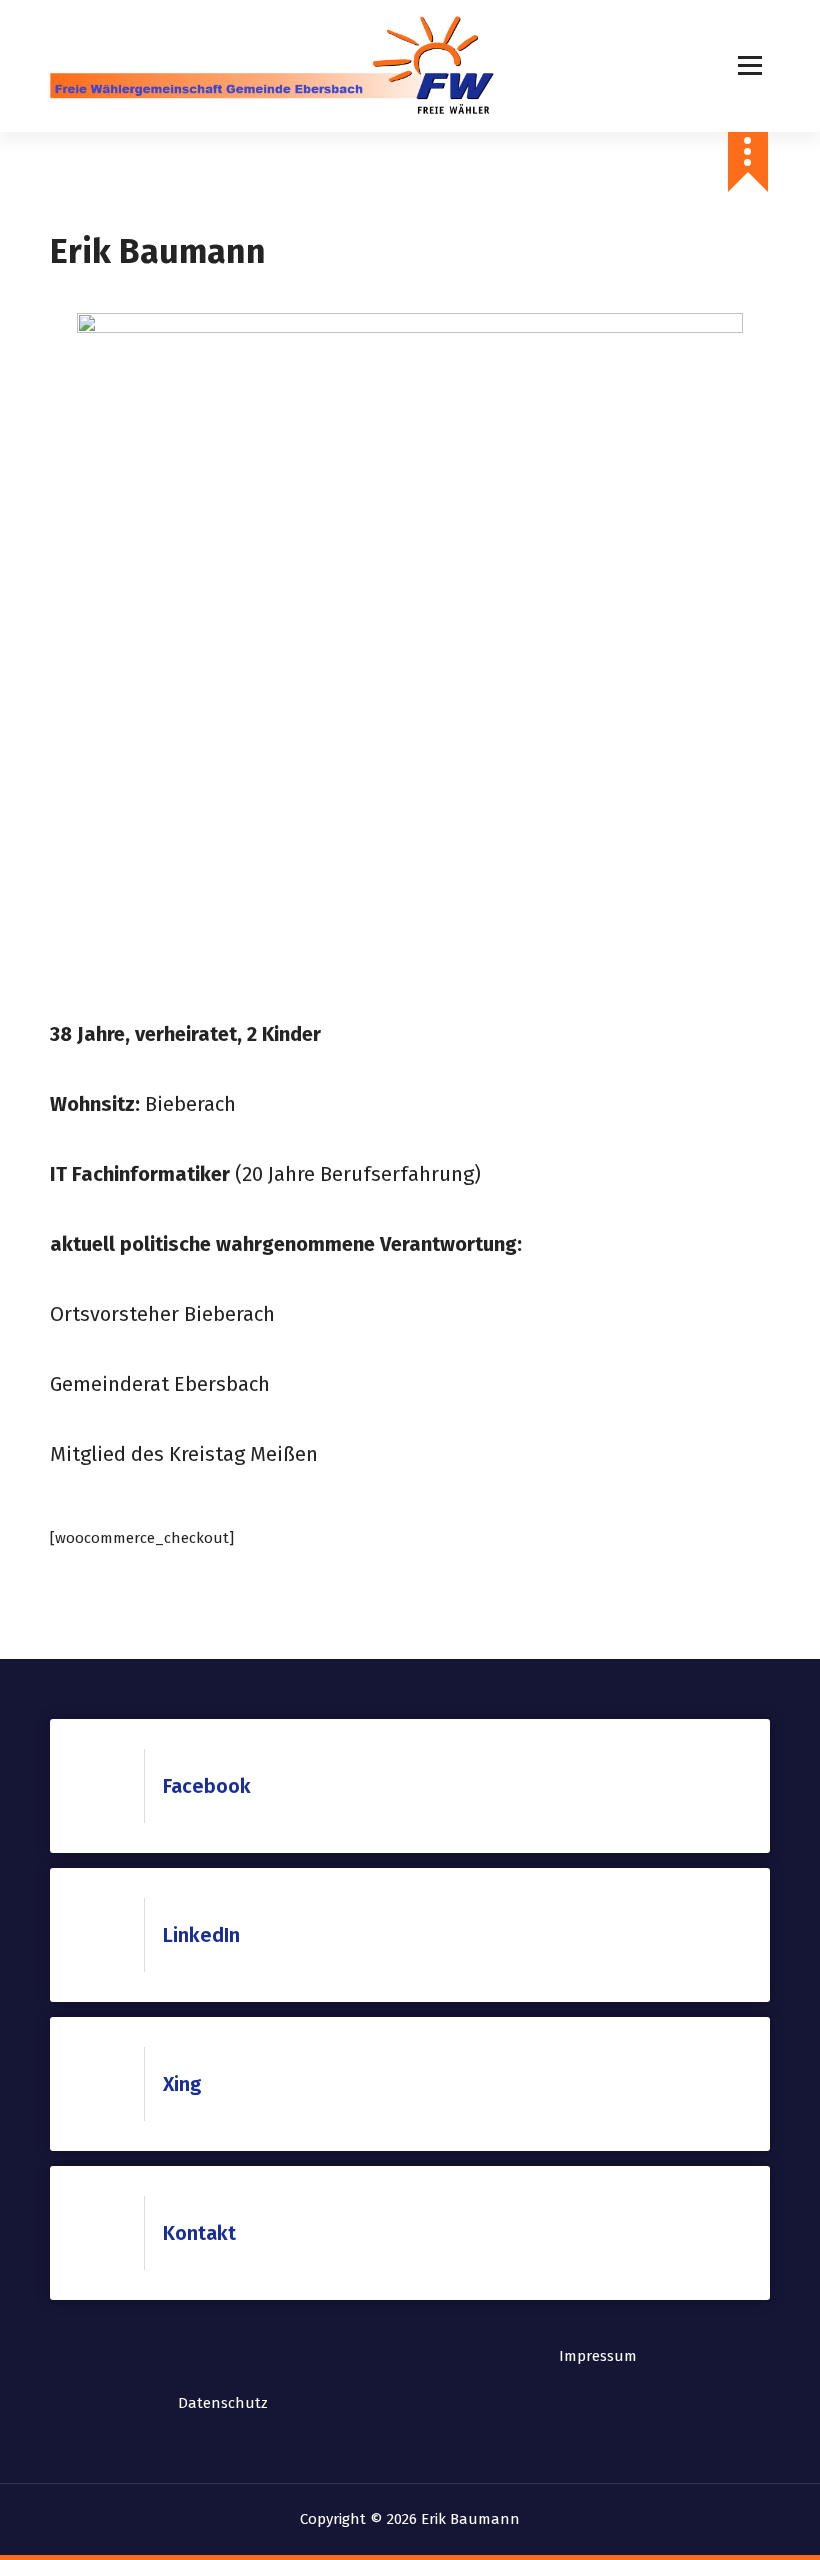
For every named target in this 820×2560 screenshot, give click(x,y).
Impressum (598, 2356)
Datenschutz (223, 2403)
